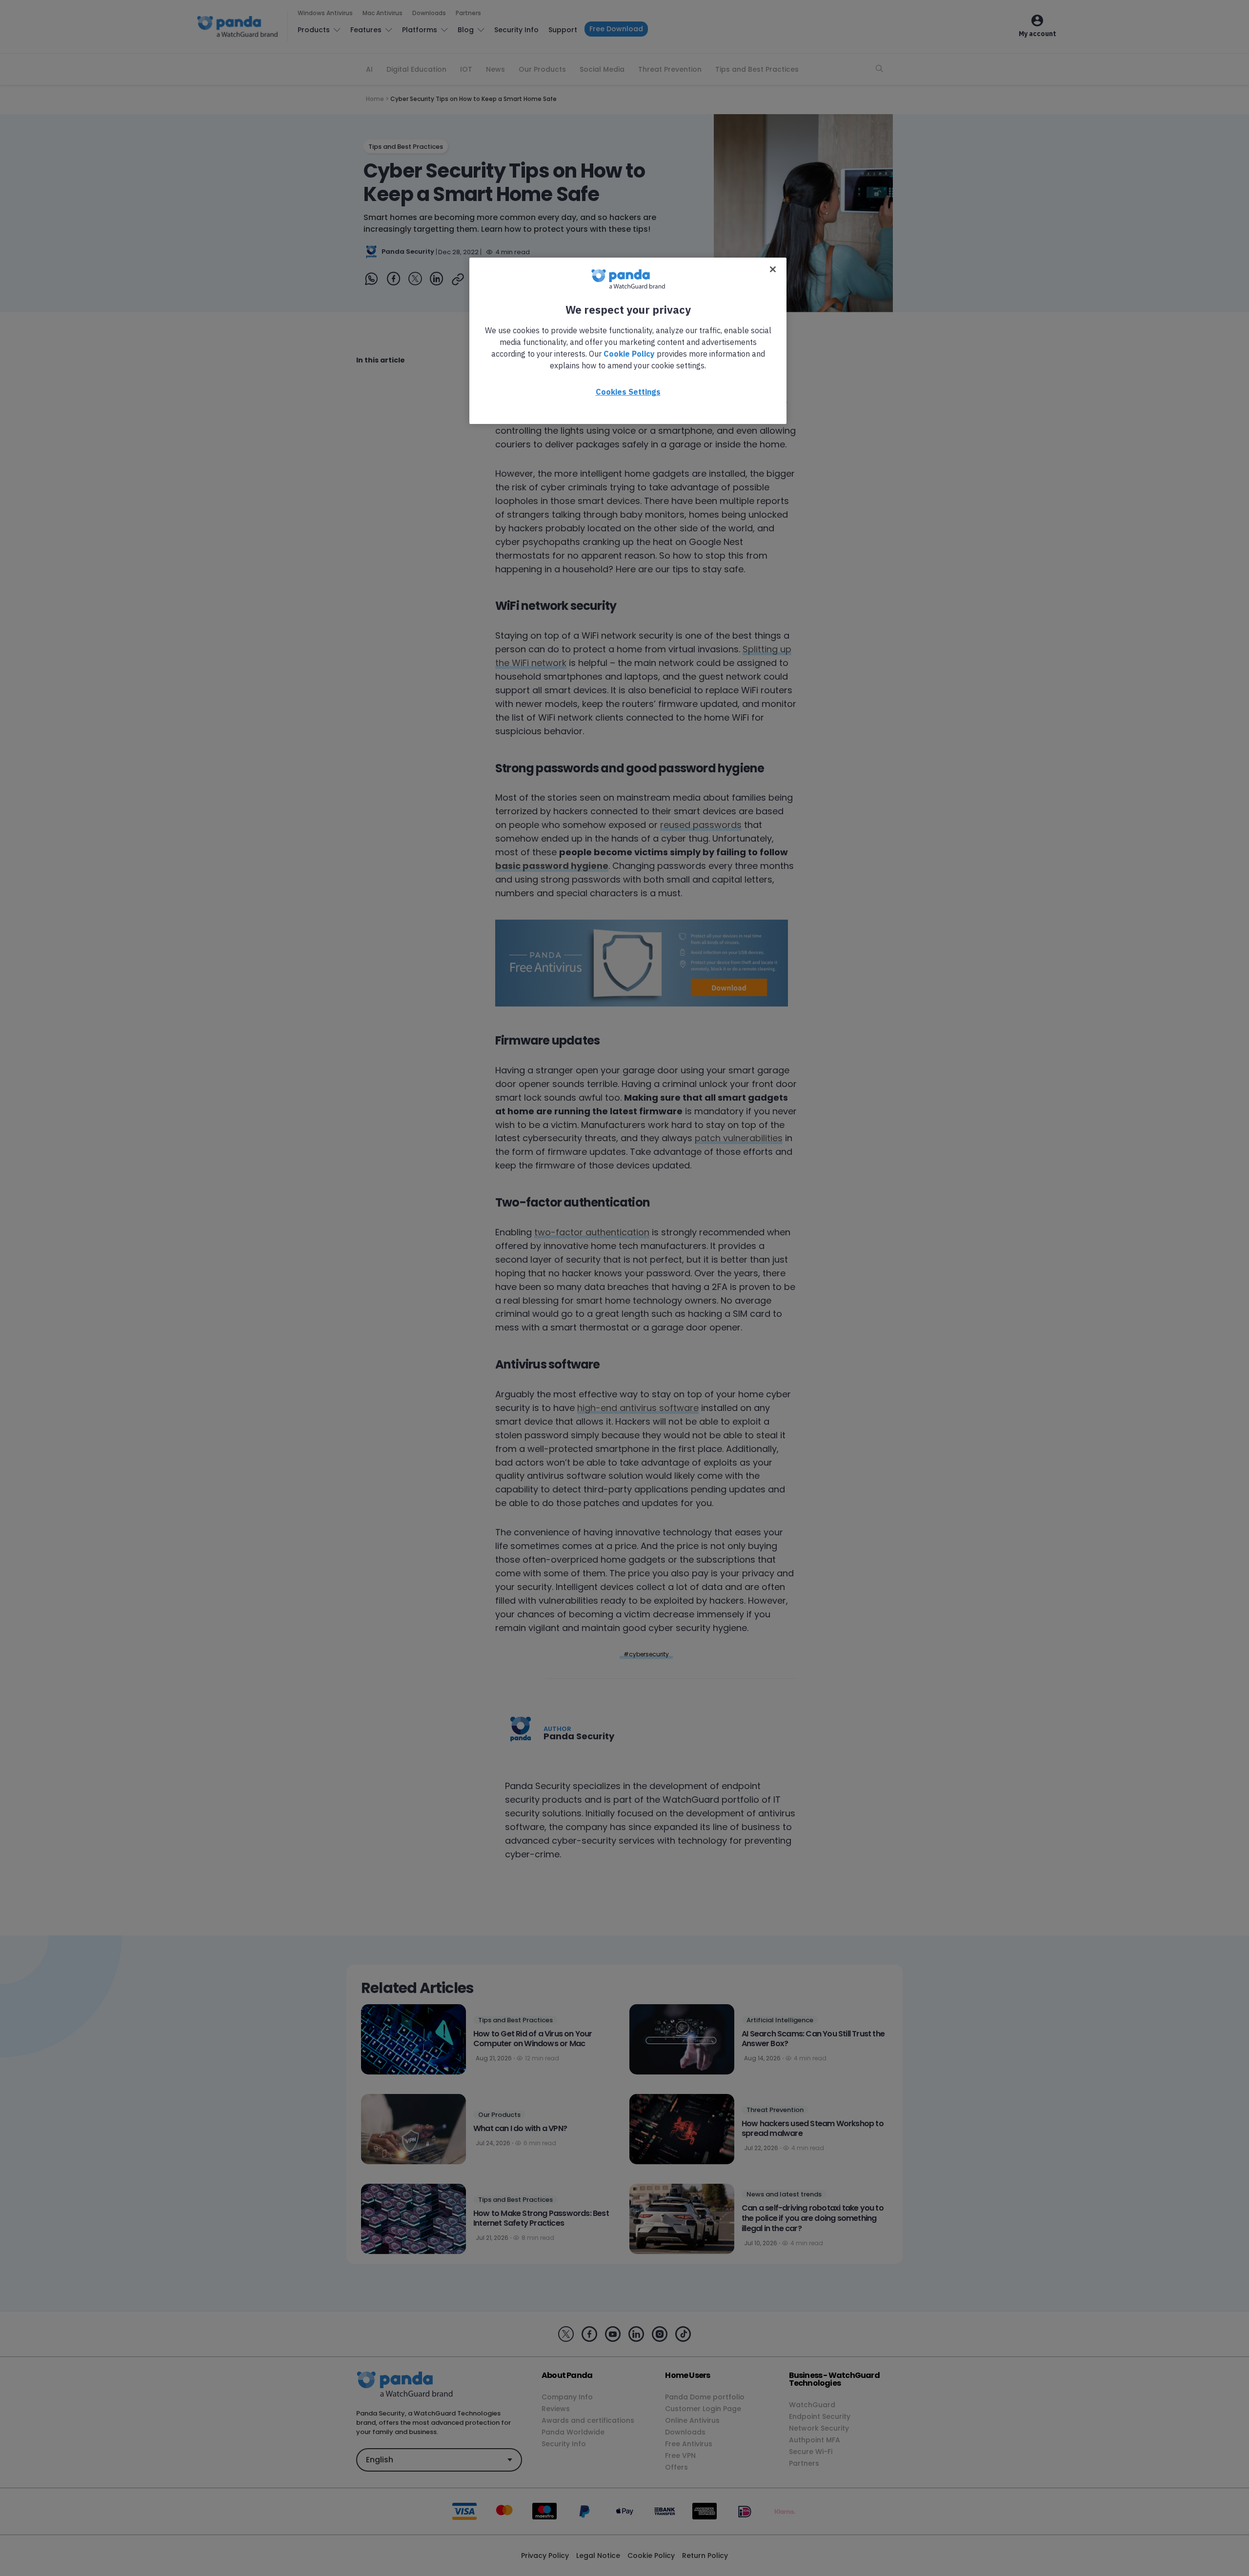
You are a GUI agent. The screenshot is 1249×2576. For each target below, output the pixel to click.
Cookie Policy (629, 354)
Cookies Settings (628, 392)
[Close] (773, 269)
